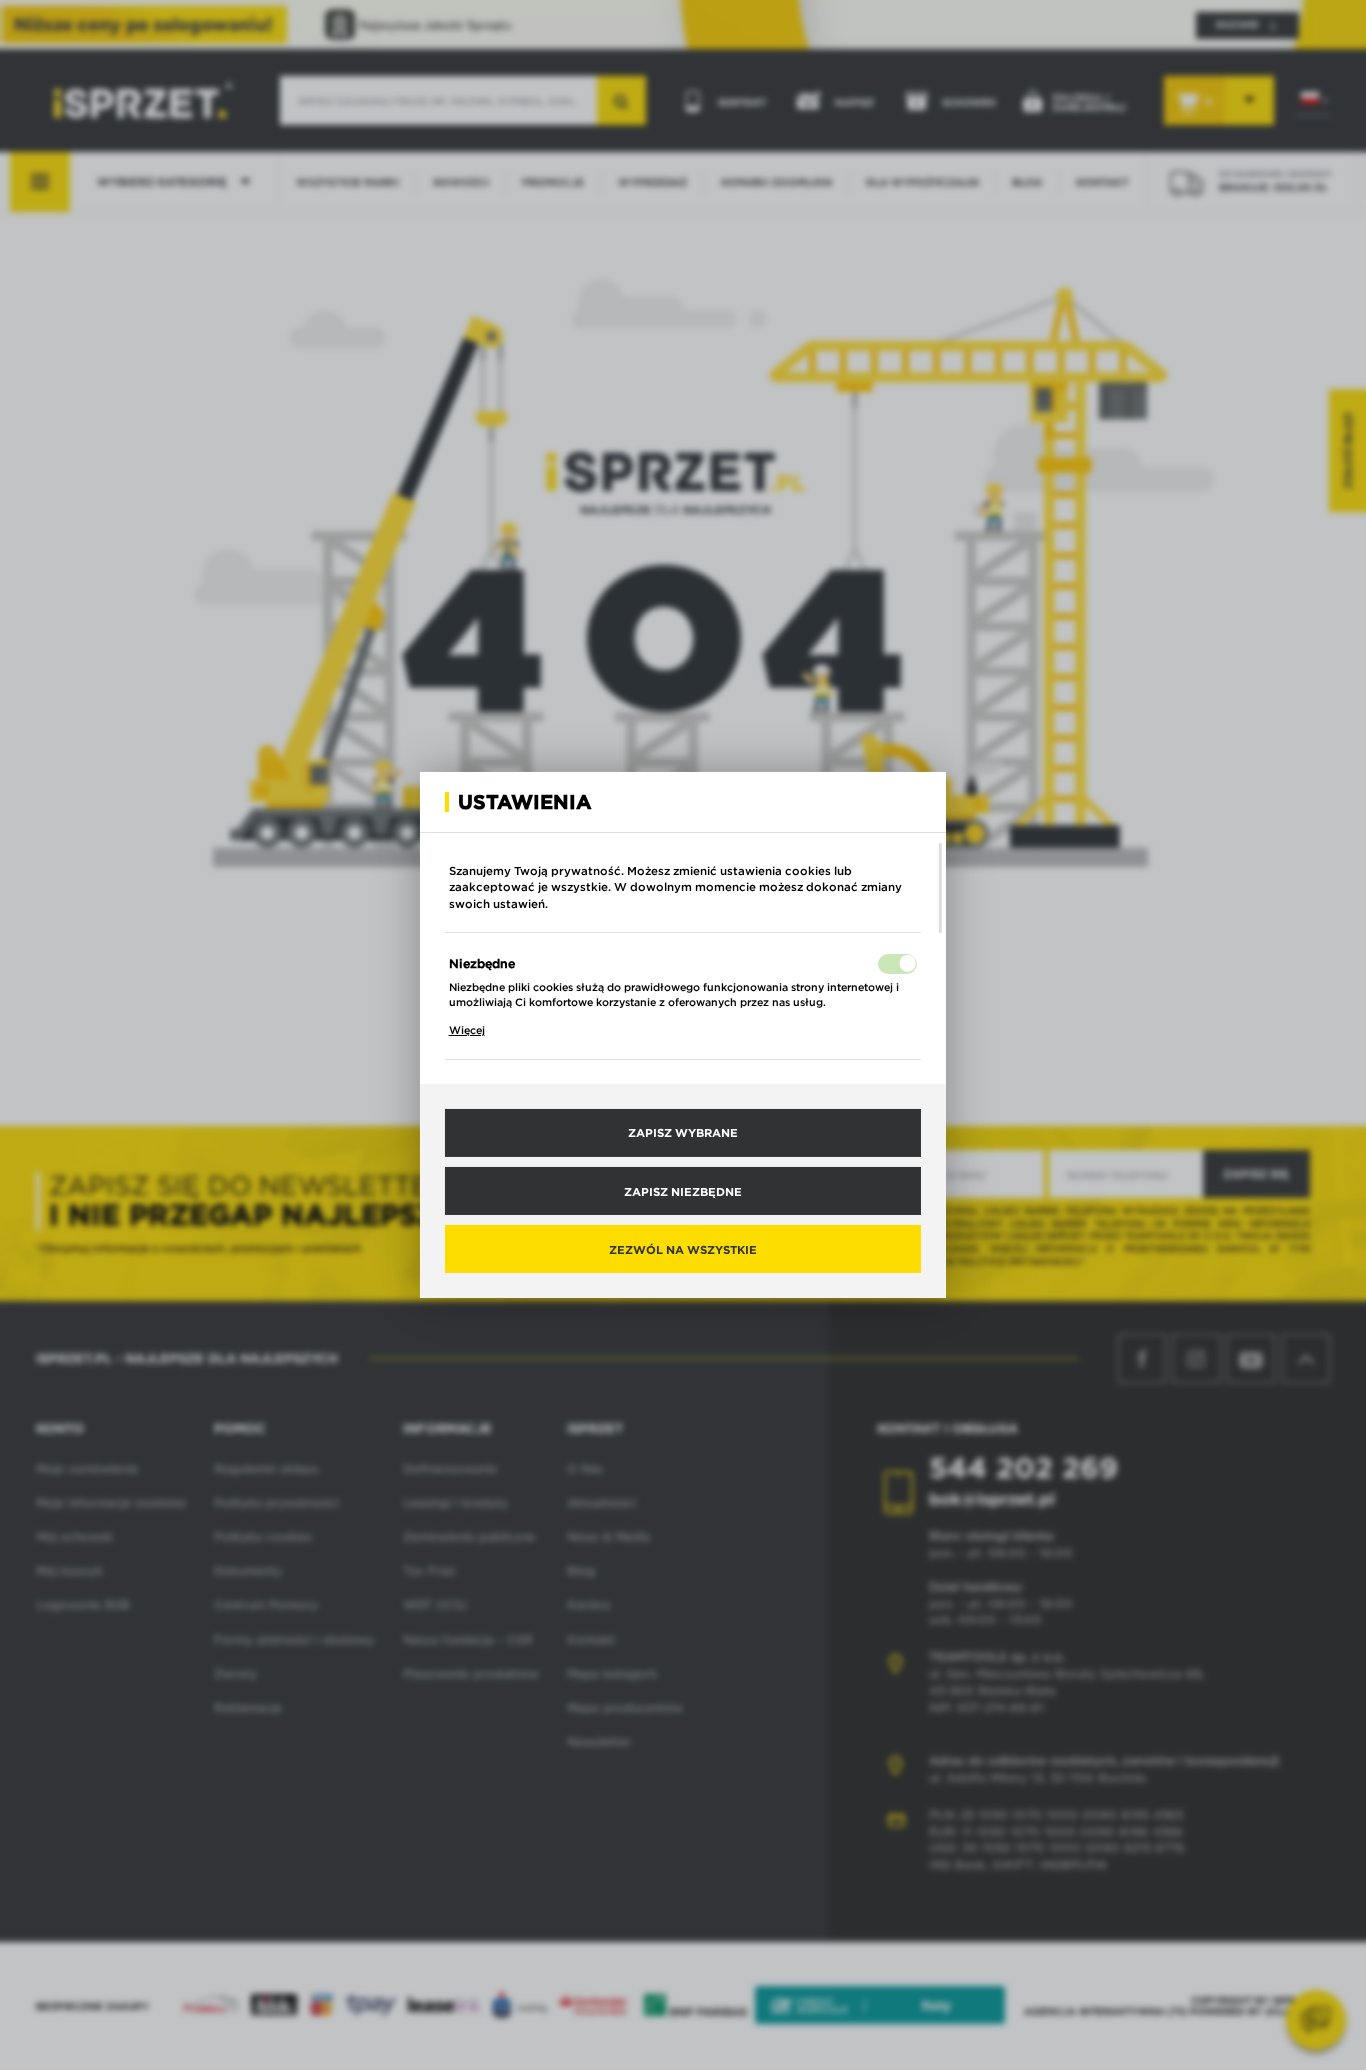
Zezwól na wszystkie (683, 1249)
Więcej (467, 1030)
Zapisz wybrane (683, 1132)
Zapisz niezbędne (683, 1190)
